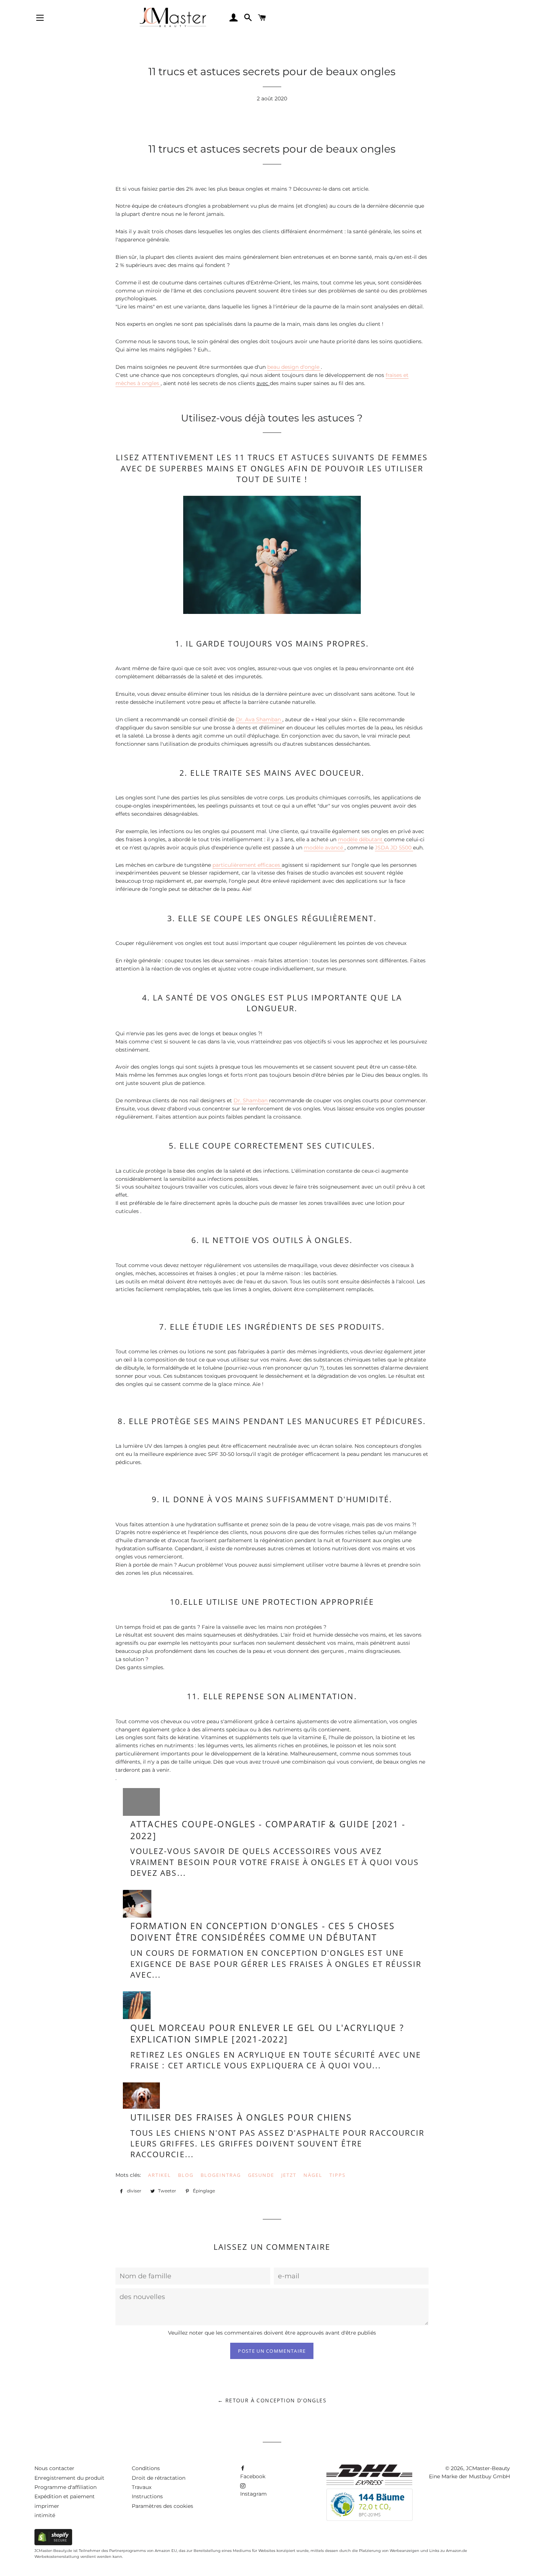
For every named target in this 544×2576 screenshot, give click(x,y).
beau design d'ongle (294, 367)
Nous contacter (54, 2468)
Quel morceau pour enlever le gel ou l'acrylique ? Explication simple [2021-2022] (267, 2034)
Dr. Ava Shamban (259, 719)
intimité (45, 2515)
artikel (160, 2175)
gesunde (261, 2175)
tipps (338, 2175)
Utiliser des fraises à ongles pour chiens (241, 2117)
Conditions (146, 2468)
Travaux (142, 2487)
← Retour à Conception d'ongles (272, 2400)
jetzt (289, 2175)
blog (186, 2175)
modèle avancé (324, 848)
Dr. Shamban (251, 1100)
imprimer (47, 2506)
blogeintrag (221, 2175)
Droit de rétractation (159, 2478)
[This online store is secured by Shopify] (53, 2543)
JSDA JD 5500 (394, 848)
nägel (313, 2175)
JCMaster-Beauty (488, 2468)
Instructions (147, 2496)
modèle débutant (361, 839)
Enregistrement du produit (69, 2478)
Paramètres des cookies (162, 2506)
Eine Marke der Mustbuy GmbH (469, 2476)
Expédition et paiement (65, 2496)
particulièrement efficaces (247, 865)
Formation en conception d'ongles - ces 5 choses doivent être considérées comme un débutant (263, 1932)
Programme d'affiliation (66, 2487)
